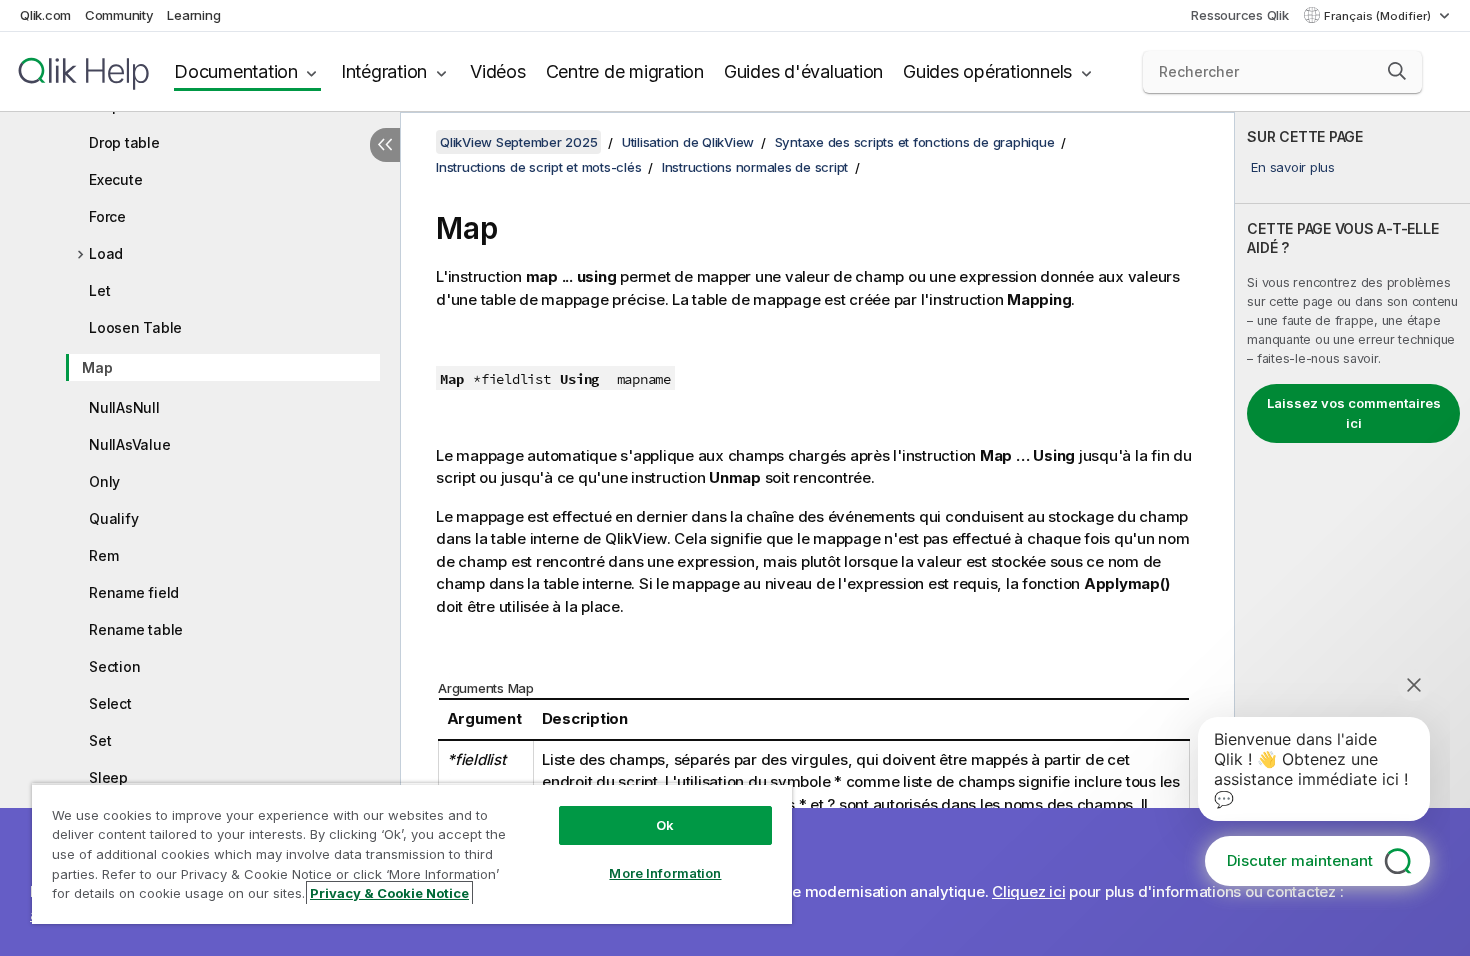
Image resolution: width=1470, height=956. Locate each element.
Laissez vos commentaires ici (1354, 413)
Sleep (108, 777)
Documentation (236, 71)
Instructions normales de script (755, 167)
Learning (193, 15)
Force (107, 216)
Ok (665, 825)
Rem (103, 555)
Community (119, 15)
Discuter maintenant (1300, 860)
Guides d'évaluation (803, 71)
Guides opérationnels (987, 71)
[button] (1397, 71)
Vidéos (498, 71)
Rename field (134, 592)
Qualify (113, 518)
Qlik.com (45, 15)
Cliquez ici (1028, 891)
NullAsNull (124, 407)
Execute (115, 179)
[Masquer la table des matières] (385, 145)
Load (106, 253)
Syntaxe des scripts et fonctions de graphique (915, 142)
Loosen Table (135, 327)
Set (100, 740)
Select (110, 703)
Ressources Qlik (1239, 15)
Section (114, 666)
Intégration (384, 71)
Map (97, 367)
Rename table (136, 629)
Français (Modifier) (1379, 16)
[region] (412, 853)
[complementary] (1352, 534)
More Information (665, 873)
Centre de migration (625, 71)
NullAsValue (129, 444)
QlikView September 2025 (518, 142)
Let (99, 290)
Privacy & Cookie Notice (389, 893)
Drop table (124, 142)
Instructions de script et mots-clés (538, 167)
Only (104, 481)
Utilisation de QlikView (688, 142)
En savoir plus (1293, 167)
